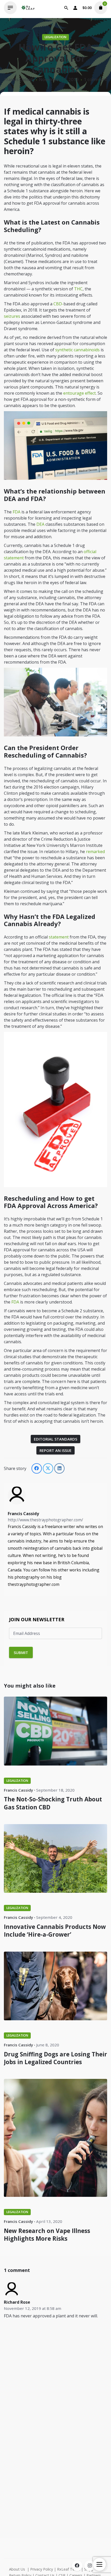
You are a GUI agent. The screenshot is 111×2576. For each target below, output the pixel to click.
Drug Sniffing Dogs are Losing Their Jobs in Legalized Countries (55, 2058)
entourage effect (80, 393)
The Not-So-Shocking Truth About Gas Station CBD (53, 1803)
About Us (17, 2569)
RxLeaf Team (69, 2569)
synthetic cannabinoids (77, 350)
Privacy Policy (42, 2569)
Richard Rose (17, 2302)
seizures (12, 316)
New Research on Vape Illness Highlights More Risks (47, 2235)
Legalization (55, 37)
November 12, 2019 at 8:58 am (33, 2308)
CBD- (58, 304)
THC (78, 289)
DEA (40, 524)
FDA (17, 512)
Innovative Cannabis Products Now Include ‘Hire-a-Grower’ (55, 1931)
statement (59, 937)
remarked (95, 852)
